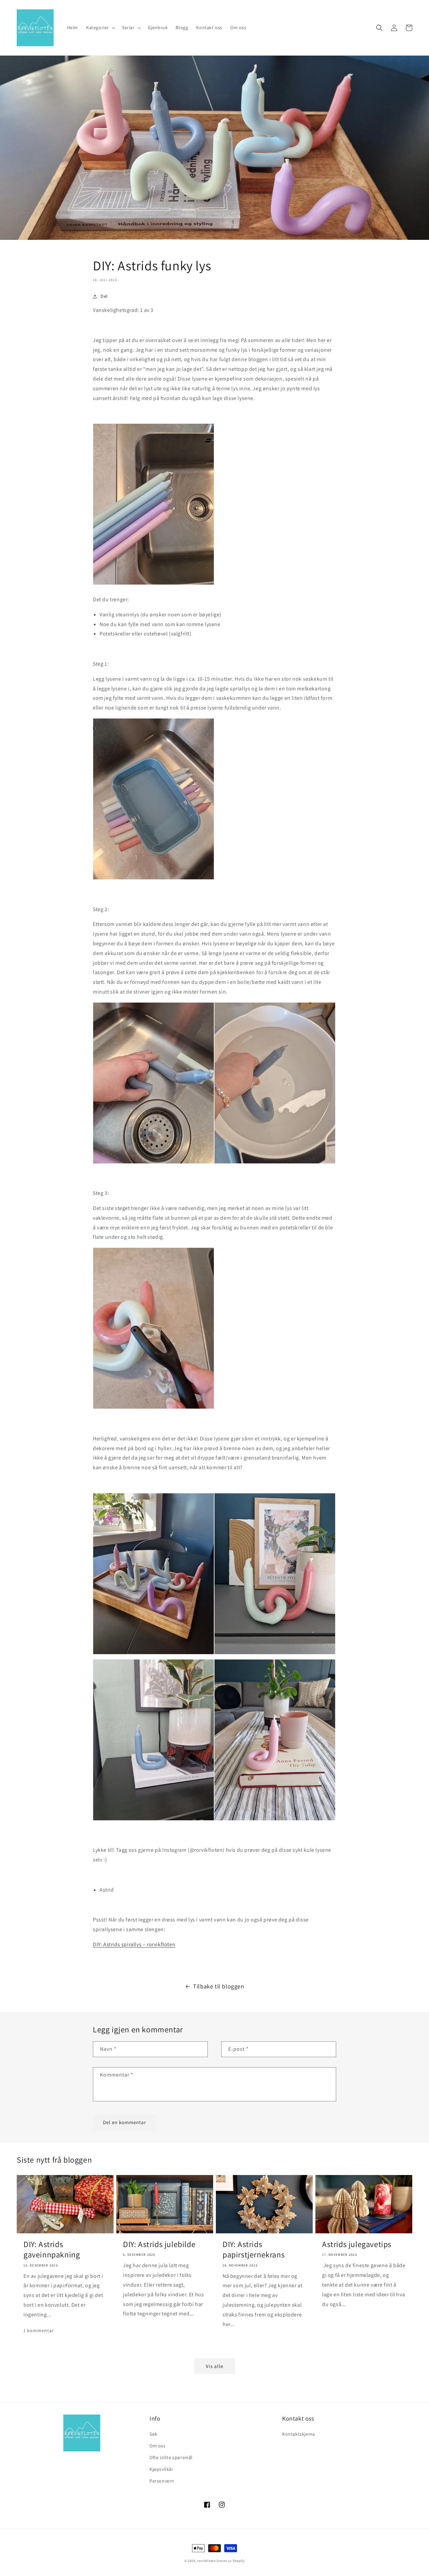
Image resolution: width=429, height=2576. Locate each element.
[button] (100, 27)
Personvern (162, 2481)
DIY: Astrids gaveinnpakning (52, 2249)
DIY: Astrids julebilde (159, 2244)
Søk (154, 2434)
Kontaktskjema (299, 2434)
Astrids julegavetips (357, 2244)
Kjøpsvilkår (162, 2469)
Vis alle (214, 2366)
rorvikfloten (206, 2561)
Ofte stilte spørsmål (171, 2457)
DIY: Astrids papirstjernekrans (254, 2249)
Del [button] (104, 296)
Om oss (158, 2446)
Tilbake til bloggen (219, 1986)
